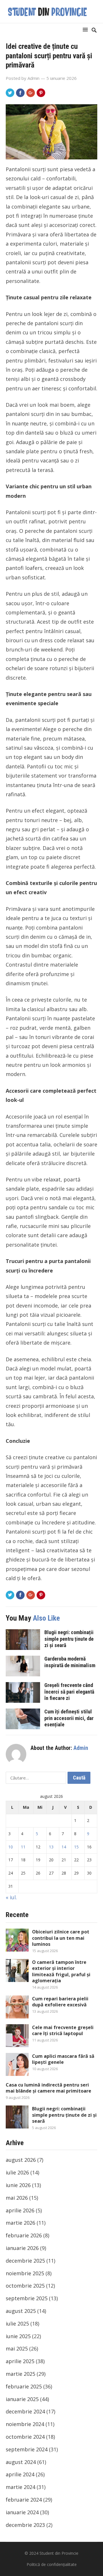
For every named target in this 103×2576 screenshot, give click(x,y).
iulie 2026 (17, 2172)
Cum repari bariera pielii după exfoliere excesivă (60, 2002)
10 (11, 1847)
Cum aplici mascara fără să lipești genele (63, 2059)
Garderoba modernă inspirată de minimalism (70, 1662)
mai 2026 (17, 2198)
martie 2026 (20, 2223)
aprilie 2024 (20, 2474)
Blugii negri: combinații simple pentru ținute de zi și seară (69, 1639)
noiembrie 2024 (25, 2424)
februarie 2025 (24, 2386)
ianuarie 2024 (22, 2512)
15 (76, 1847)
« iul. (11, 1897)
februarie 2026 (24, 2235)
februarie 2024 (24, 2500)
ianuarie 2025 (22, 2399)
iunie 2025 (18, 2336)
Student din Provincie (59, 2553)
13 (51, 1847)
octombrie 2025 (25, 2286)
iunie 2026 (18, 2185)
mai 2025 (17, 2349)
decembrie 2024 (25, 2411)
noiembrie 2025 (25, 2273)
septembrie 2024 (27, 2449)
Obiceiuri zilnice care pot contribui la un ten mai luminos (61, 1938)
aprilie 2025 (20, 2361)
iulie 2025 (17, 2324)
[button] (86, 29)
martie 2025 (20, 2374)
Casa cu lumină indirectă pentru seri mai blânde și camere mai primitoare (48, 2088)
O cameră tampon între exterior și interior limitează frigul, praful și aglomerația (61, 1971)
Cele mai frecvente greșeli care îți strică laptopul (63, 2031)
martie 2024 (20, 2487)
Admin (33, 78)
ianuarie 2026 (22, 2248)
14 (64, 1847)
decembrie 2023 (25, 2525)
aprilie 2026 (20, 2210)
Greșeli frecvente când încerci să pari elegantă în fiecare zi (69, 1691)
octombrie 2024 (25, 2437)
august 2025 (21, 2311)
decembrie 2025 (25, 2261)
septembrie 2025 (27, 2298)
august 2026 (21, 2160)
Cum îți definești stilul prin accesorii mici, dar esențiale (69, 1718)
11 (23, 1847)
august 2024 (21, 2462)
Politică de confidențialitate (52, 2564)
